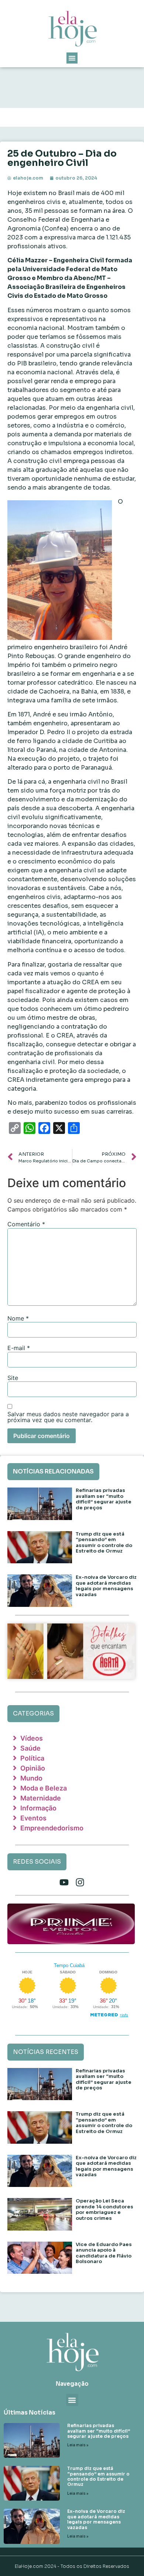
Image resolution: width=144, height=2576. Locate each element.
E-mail (19, 1348)
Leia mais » (78, 2445)
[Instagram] (80, 1882)
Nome (18, 1318)
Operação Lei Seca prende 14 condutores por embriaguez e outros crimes (104, 2209)
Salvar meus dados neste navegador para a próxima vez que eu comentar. (68, 1417)
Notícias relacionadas (53, 1471)
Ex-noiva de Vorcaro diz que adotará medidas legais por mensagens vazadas (106, 1586)
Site (13, 1378)
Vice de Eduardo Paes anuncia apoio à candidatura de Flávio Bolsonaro (104, 2253)
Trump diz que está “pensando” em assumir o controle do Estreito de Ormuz (104, 1543)
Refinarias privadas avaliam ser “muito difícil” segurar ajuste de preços (104, 1499)
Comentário (26, 1224)
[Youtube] (64, 1882)
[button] (72, 58)
